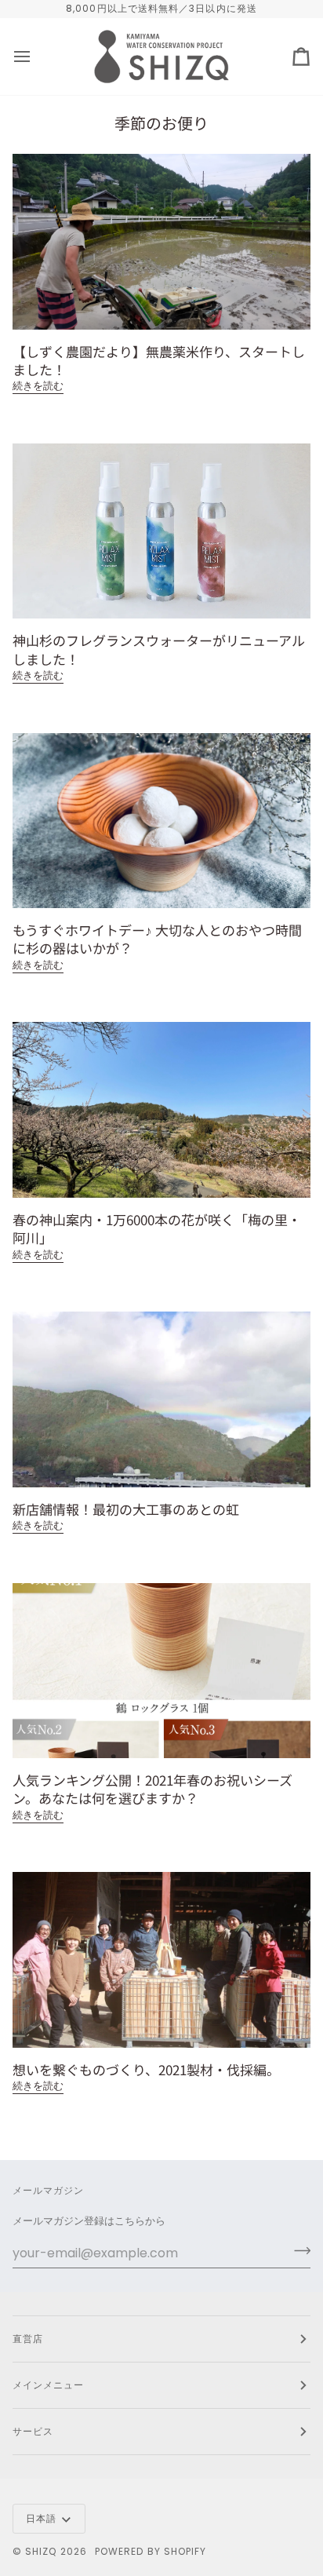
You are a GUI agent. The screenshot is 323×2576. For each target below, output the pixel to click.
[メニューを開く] (36, 57)
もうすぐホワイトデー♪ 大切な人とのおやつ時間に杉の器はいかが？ (157, 939)
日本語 (41, 2518)
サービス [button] (33, 2431)
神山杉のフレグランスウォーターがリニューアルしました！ (159, 649)
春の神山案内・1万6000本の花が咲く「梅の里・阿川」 (157, 1228)
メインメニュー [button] (49, 2385)
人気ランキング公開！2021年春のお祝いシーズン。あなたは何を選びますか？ (152, 1789)
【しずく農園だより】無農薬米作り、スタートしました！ (159, 360)
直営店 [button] (28, 2339)
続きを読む (38, 386)
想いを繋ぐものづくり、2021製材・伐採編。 (146, 2069)
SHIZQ (41, 2551)
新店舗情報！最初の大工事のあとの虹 (126, 1509)
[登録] (298, 2251)
